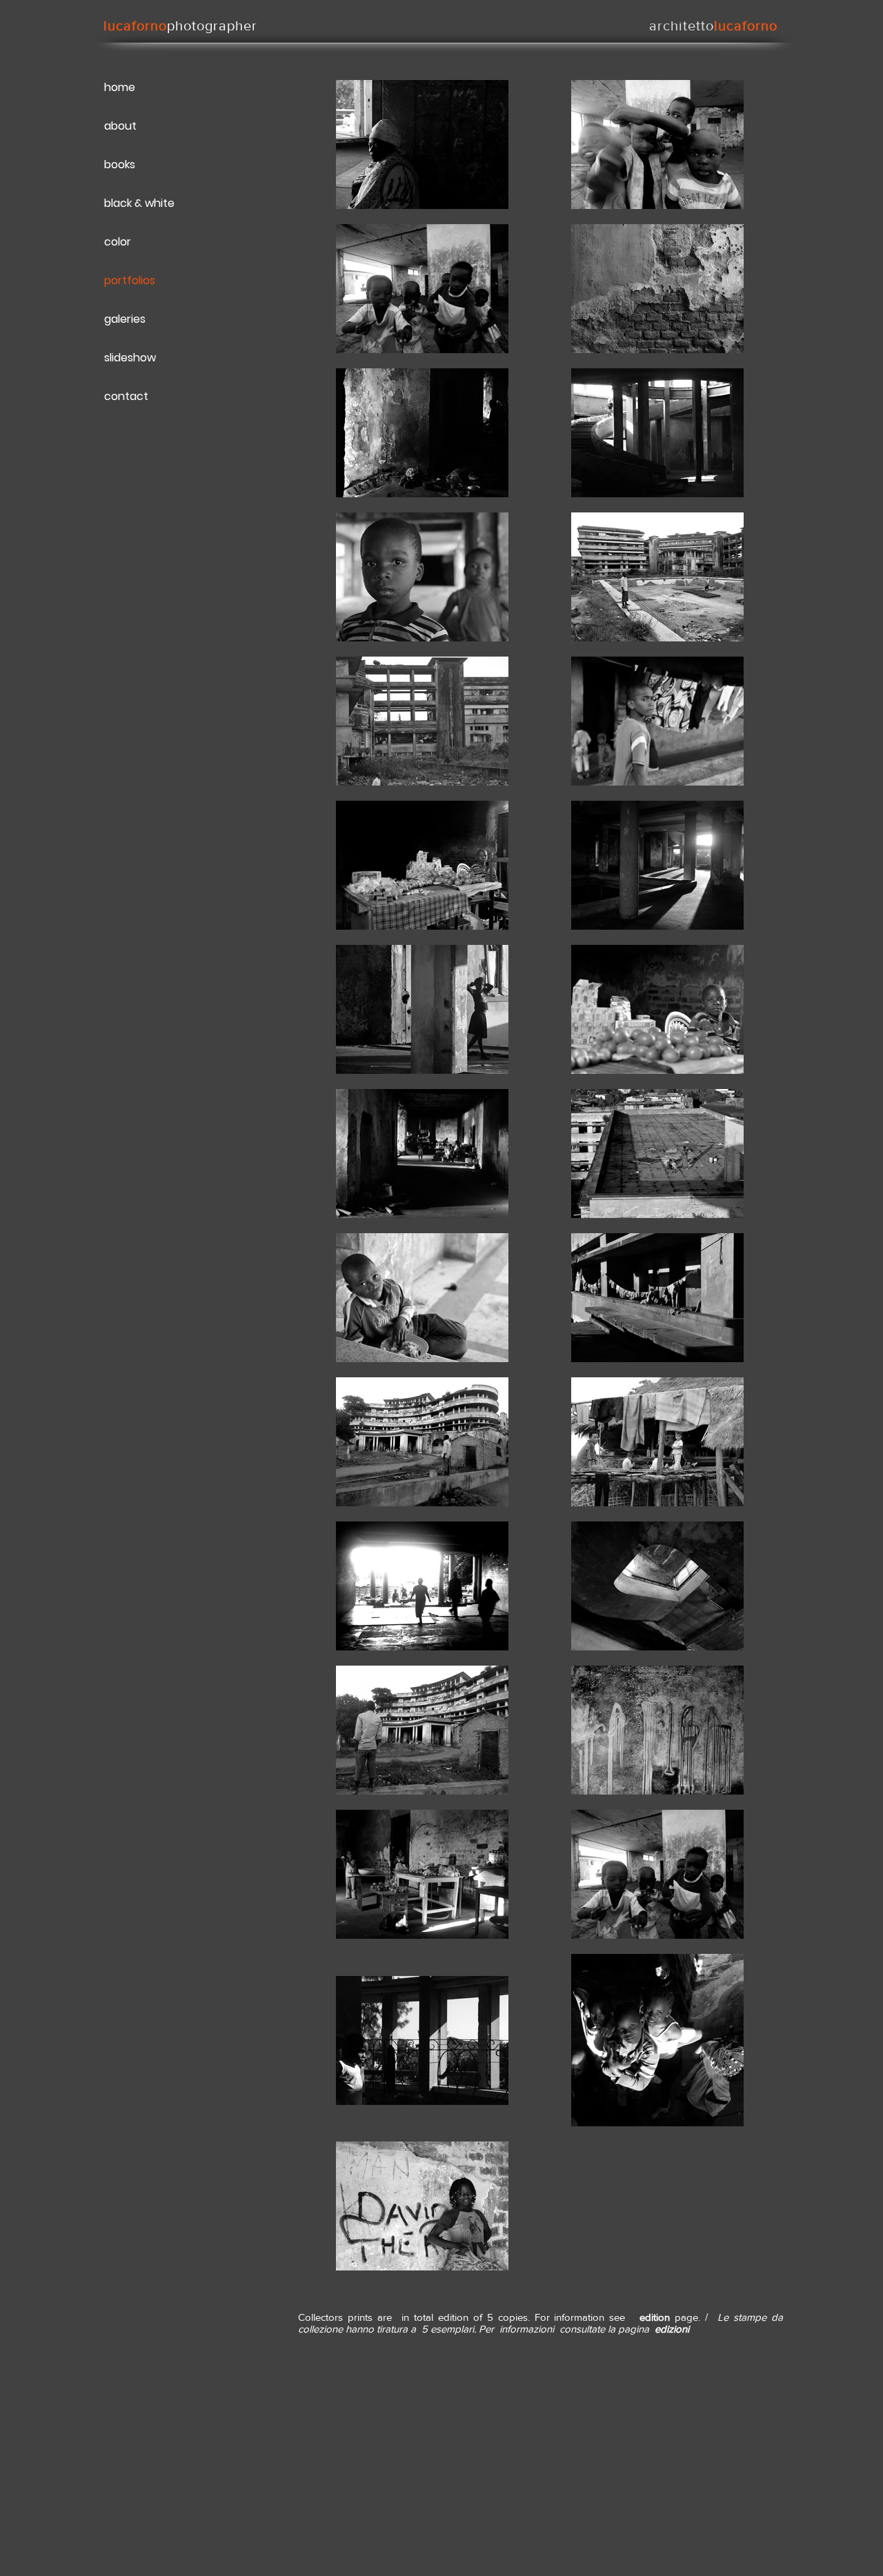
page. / (696, 2317)
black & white (139, 203)
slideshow (130, 358)
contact (126, 396)
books (120, 164)
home (120, 87)
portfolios (130, 280)
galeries (125, 319)
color (118, 242)
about (120, 126)
